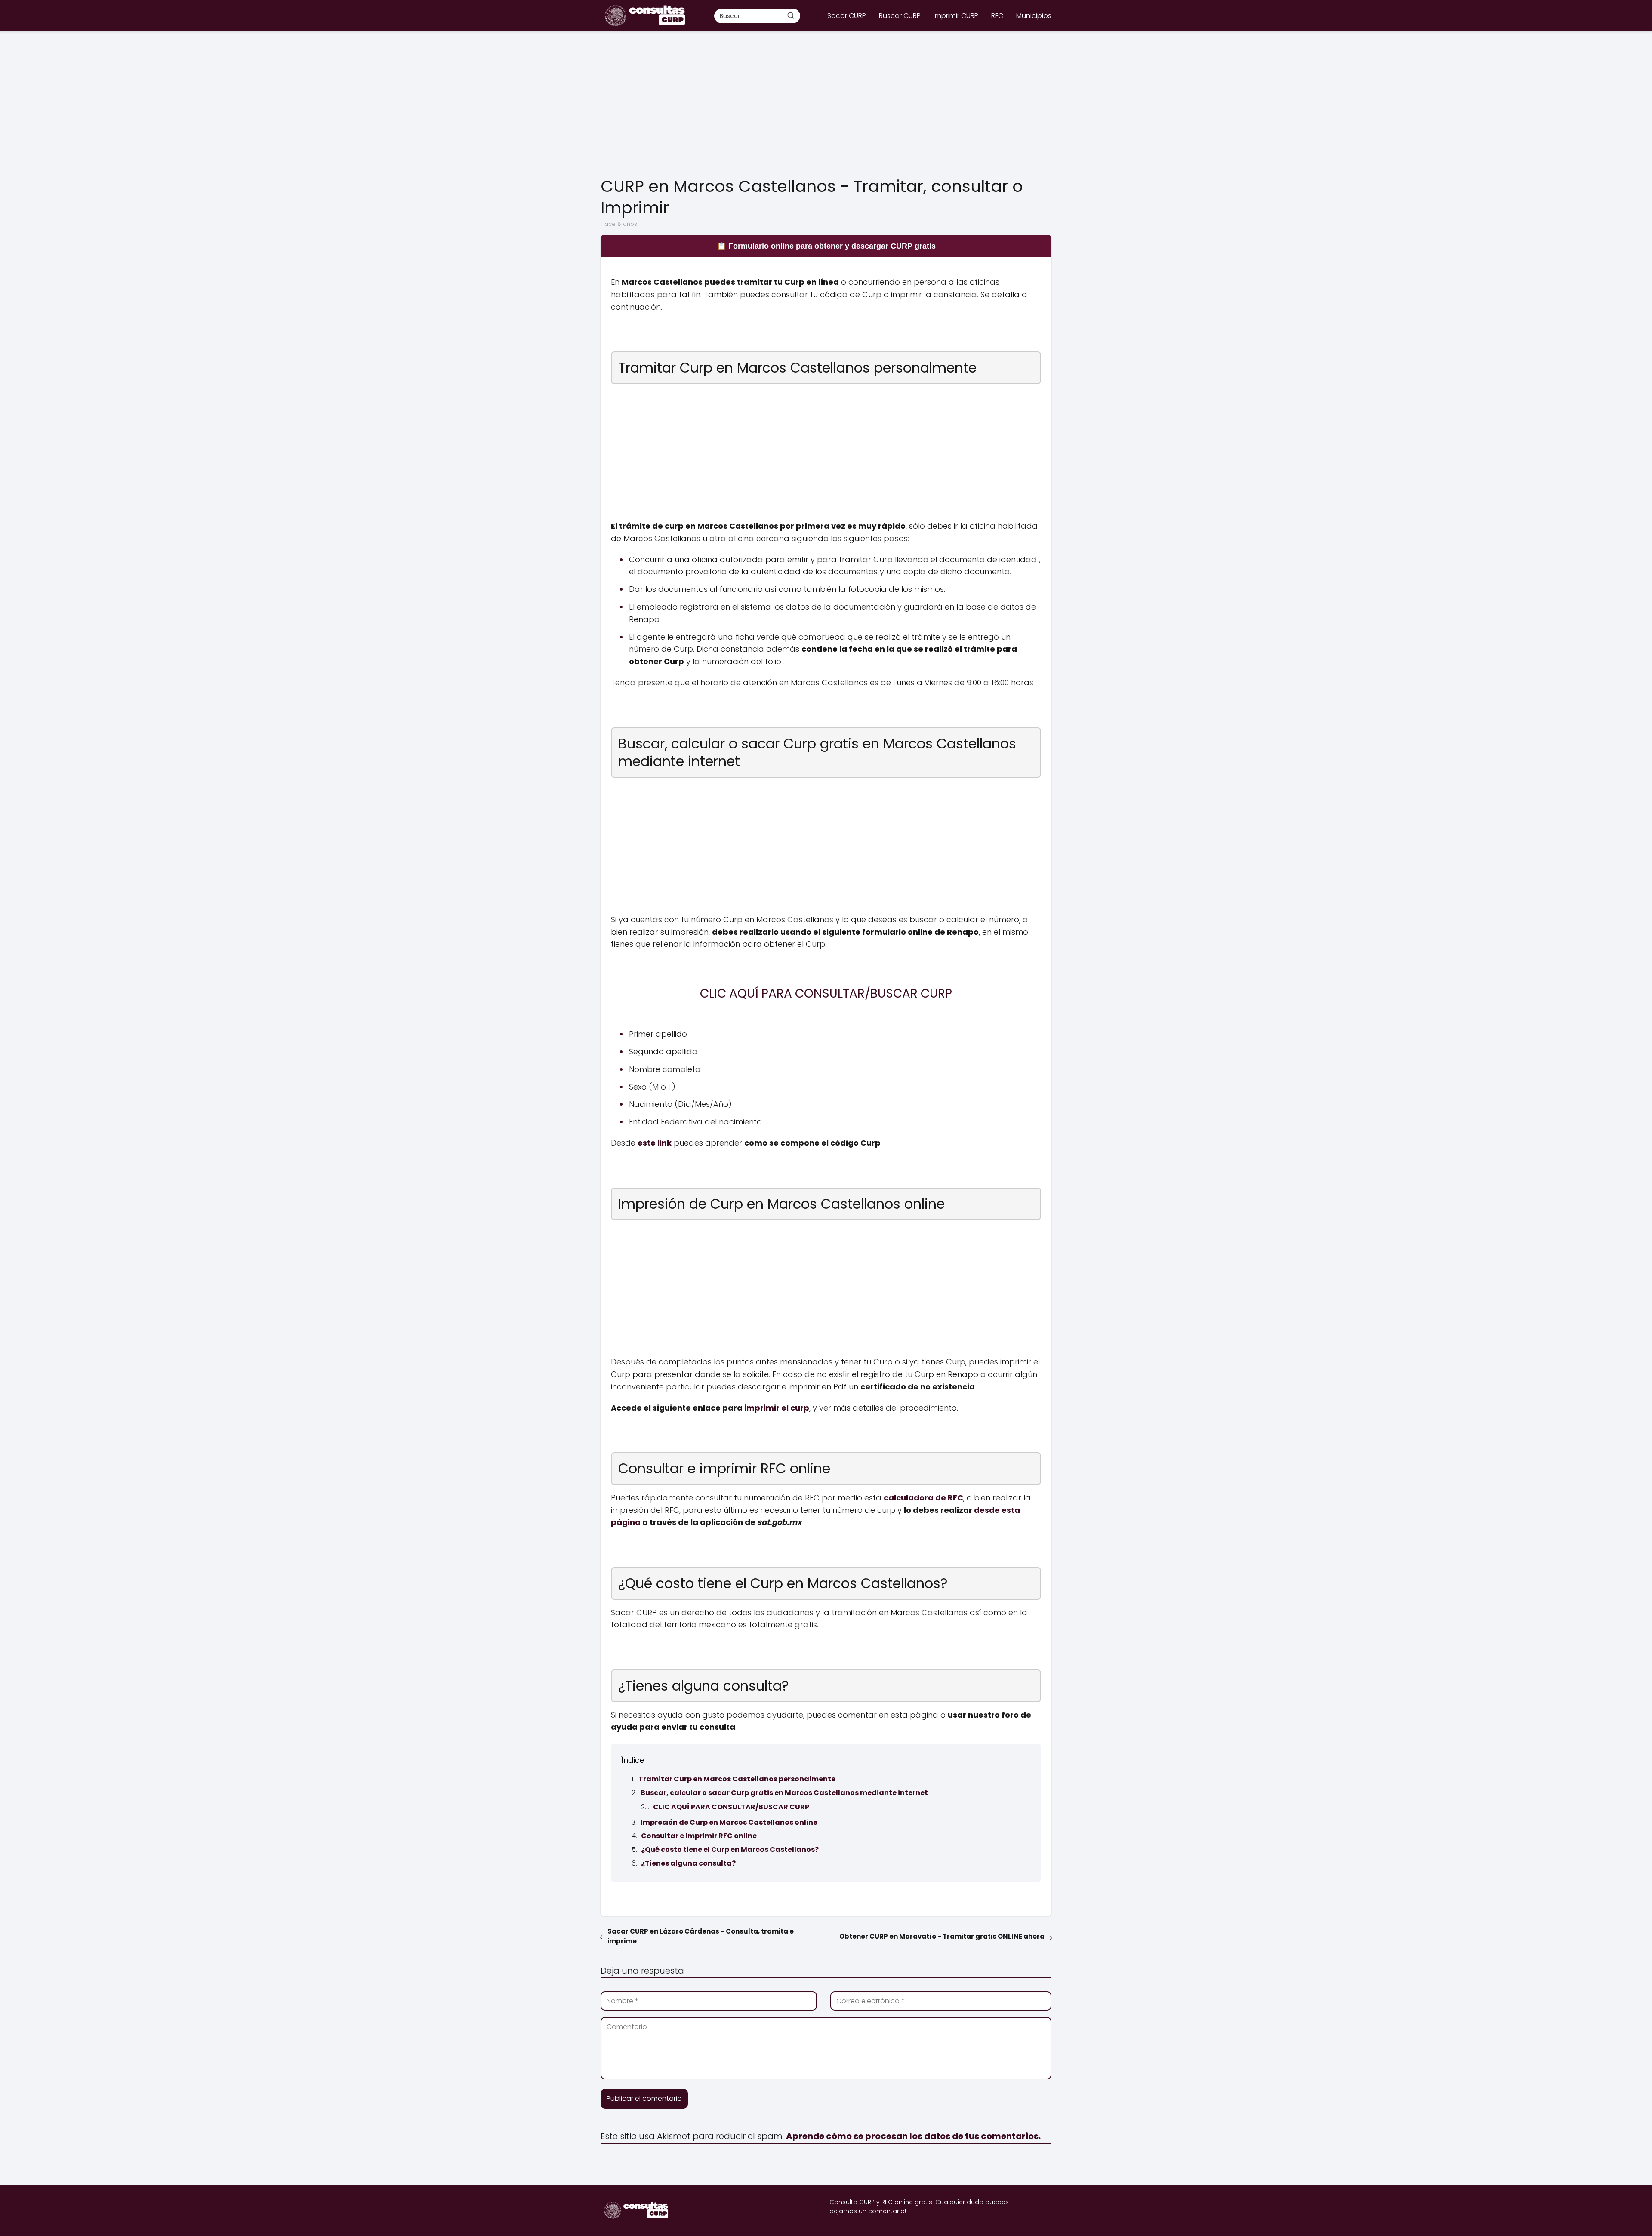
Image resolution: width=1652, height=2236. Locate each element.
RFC (997, 16)
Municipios (1034, 16)
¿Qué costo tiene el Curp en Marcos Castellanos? (730, 1849)
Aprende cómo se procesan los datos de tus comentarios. (913, 2136)
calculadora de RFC (923, 1498)
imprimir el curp (777, 1408)
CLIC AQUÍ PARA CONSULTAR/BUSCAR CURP (731, 1807)
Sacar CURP (847, 16)
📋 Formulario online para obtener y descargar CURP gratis (826, 246)
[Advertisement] (826, 105)
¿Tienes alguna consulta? (688, 1863)
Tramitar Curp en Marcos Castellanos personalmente (737, 1779)
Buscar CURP (900, 16)
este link (655, 1143)
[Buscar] (791, 15)
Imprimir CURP (956, 16)
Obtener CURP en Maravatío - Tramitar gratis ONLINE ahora (942, 1936)
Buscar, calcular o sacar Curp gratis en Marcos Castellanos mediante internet (784, 1793)
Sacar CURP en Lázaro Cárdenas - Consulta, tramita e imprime (701, 1936)
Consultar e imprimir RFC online (699, 1836)
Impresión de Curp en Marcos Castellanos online (729, 1822)
